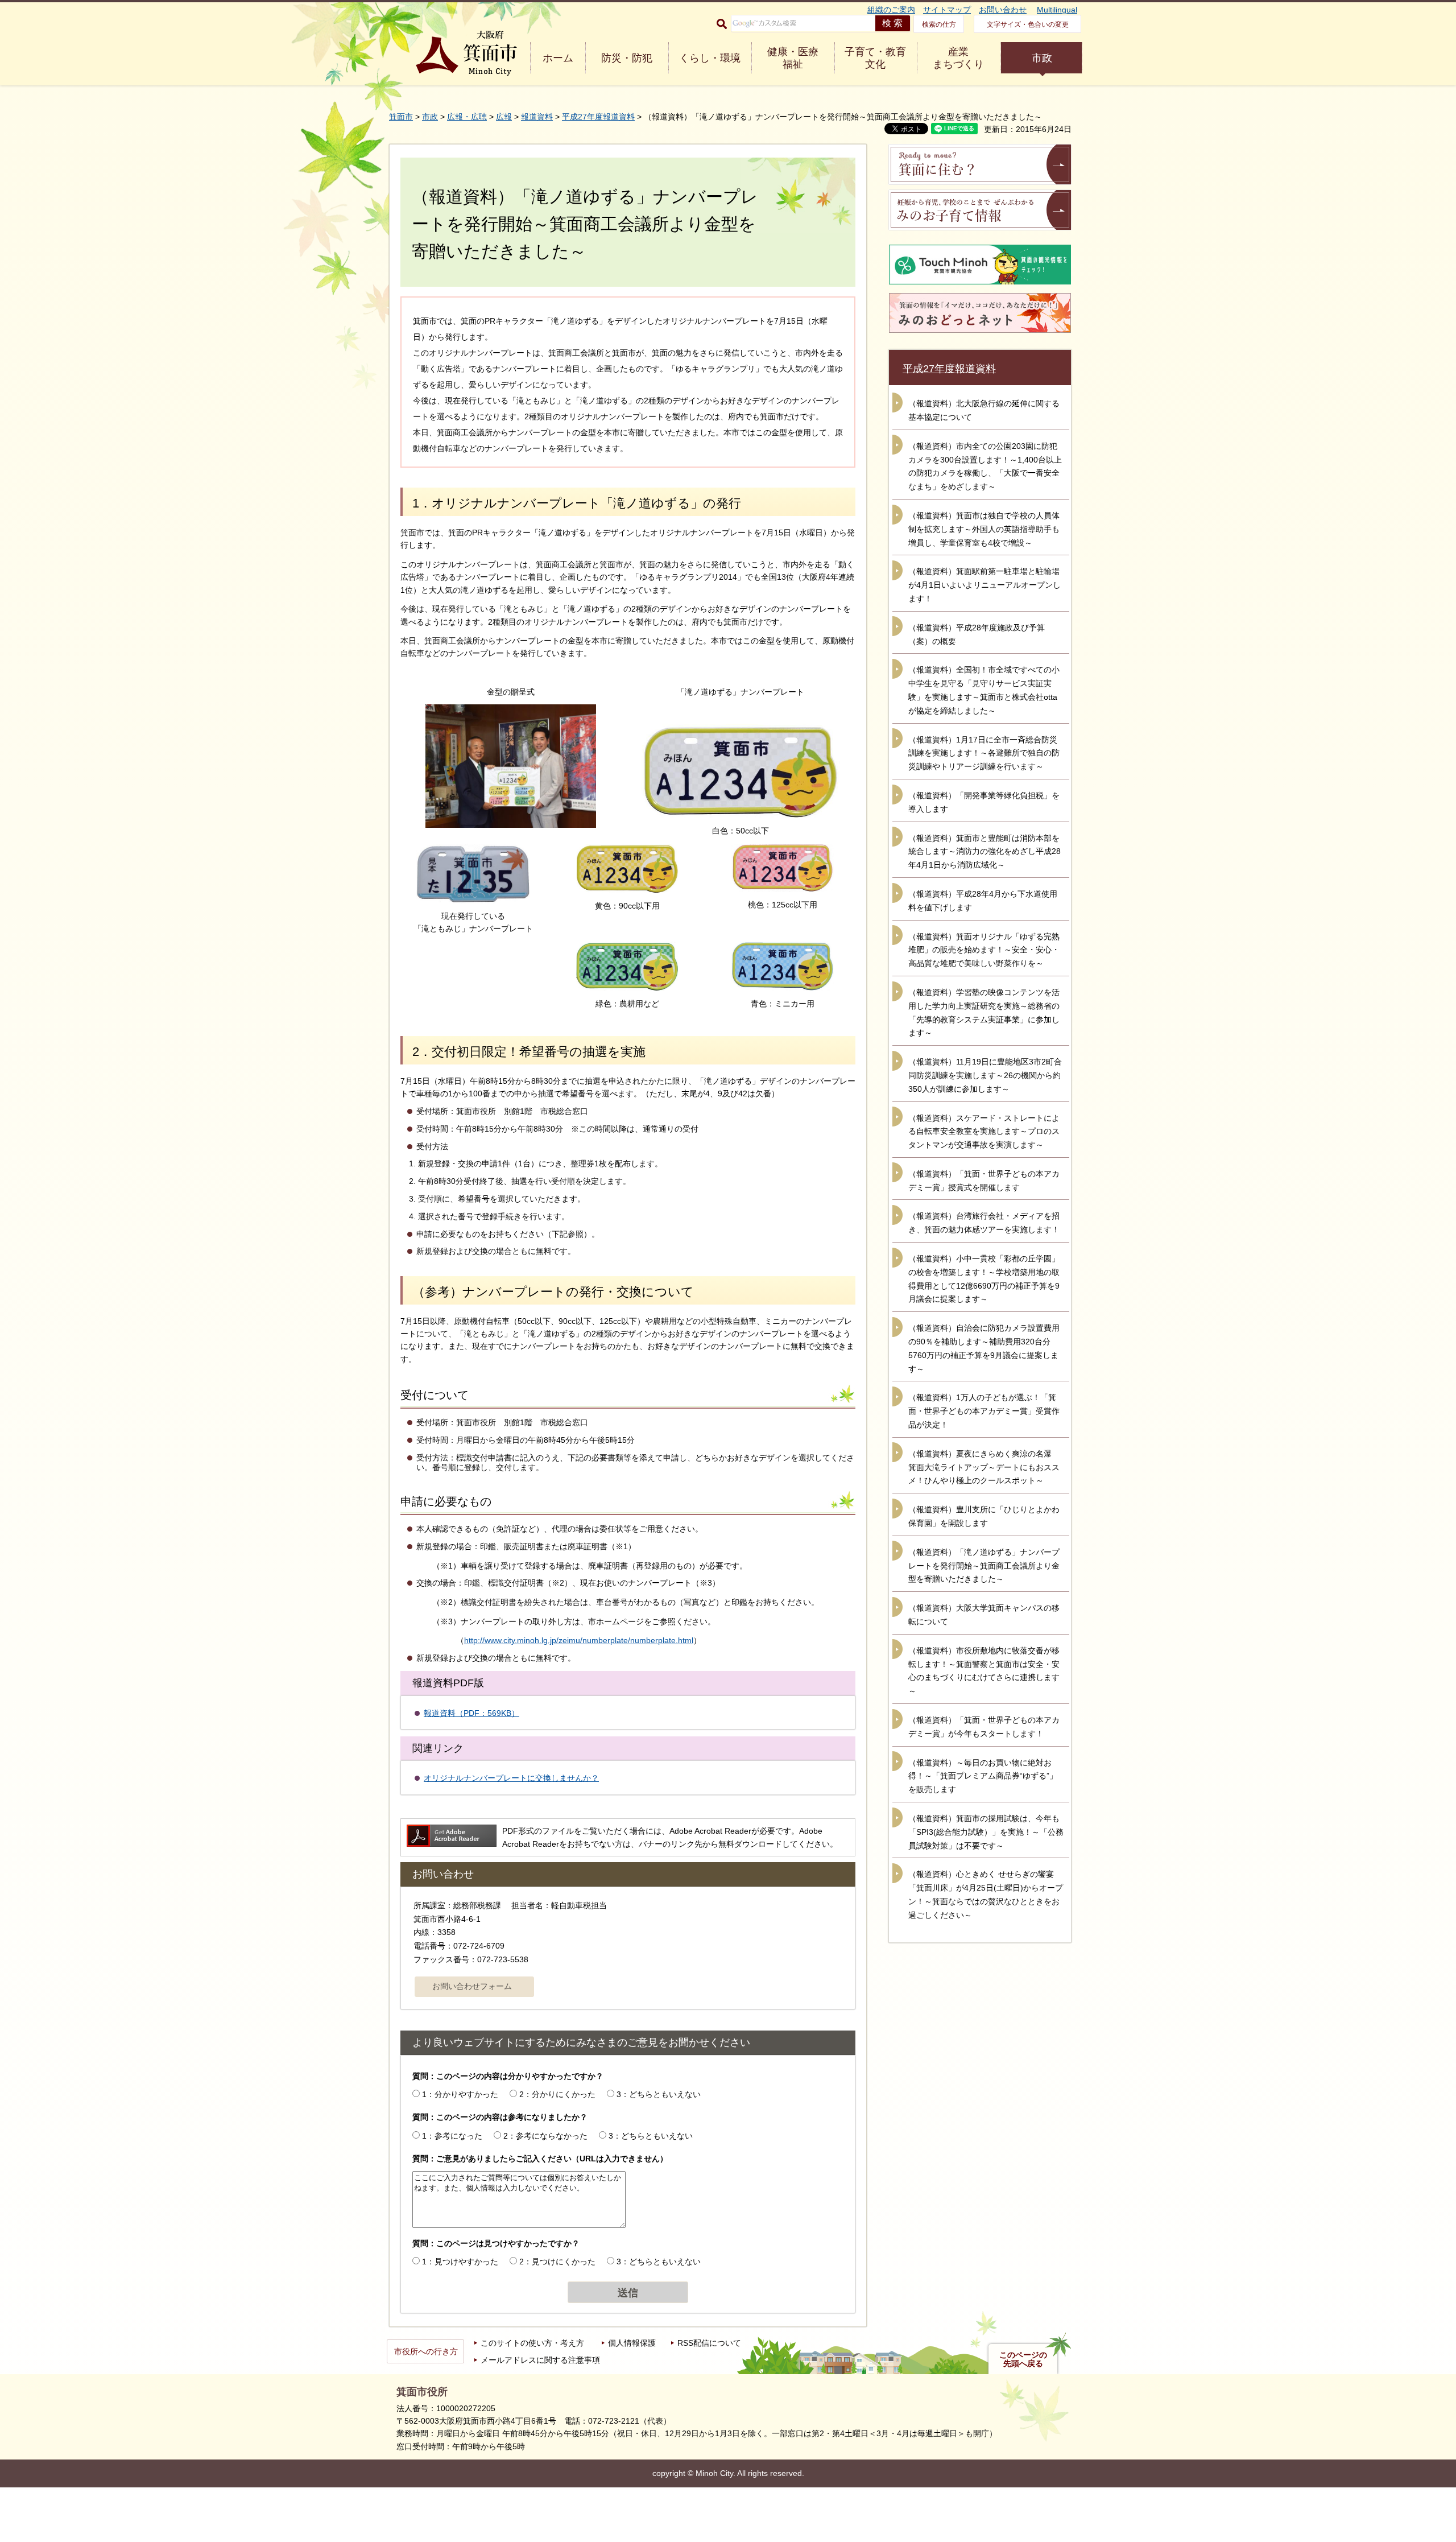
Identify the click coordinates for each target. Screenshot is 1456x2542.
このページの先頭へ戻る (1023, 2359)
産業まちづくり (958, 58)
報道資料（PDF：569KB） (471, 1713)
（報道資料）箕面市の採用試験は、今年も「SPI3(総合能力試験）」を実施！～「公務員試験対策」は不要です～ (986, 1832)
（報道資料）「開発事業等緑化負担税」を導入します (984, 802)
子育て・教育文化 (875, 58)
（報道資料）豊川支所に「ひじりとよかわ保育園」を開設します (984, 1516)
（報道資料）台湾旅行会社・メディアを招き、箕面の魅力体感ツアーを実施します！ (984, 1223)
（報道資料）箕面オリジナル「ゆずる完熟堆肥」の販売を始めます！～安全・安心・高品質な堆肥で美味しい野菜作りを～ (984, 950)
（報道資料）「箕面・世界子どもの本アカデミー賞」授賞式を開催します (984, 1181)
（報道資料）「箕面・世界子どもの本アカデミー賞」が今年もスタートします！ (984, 1727)
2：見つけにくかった (557, 2262)
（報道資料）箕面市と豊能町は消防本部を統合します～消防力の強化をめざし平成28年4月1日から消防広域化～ (985, 852)
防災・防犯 (627, 58)
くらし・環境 (710, 58)
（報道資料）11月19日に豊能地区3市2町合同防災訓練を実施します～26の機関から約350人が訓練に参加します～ (985, 1075)
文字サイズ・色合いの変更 (1028, 24)
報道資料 (537, 117)
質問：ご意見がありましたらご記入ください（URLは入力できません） (540, 2159)
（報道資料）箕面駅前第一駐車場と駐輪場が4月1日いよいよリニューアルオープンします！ (985, 585)
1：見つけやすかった (460, 2262)
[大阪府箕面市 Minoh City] (466, 53)
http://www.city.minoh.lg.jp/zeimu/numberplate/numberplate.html (579, 1640)
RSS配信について (709, 2343)
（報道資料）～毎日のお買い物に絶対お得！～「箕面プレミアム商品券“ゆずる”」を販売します (983, 1776)
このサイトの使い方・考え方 (532, 2343)
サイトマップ (947, 10)
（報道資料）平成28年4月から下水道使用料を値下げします (983, 901)
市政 (1042, 58)
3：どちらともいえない (659, 2094)
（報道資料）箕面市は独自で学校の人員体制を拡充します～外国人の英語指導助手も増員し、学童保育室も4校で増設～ (984, 529)
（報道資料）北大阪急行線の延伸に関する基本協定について (984, 410)
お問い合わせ (1003, 10)
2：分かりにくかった (557, 2094)
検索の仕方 (939, 24)
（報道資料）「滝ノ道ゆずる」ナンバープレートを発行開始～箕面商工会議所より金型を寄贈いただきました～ (984, 1566)
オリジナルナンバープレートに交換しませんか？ (511, 1778)
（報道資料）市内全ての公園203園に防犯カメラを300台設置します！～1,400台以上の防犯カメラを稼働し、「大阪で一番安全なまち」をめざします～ (985, 466)
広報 (504, 117)
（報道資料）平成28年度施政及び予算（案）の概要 (977, 634)
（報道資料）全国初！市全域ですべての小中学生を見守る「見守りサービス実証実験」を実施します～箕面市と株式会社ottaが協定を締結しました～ (984, 690)
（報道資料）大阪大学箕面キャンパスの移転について (984, 1615)
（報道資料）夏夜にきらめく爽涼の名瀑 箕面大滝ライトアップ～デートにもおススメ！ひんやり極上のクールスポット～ (984, 1467)
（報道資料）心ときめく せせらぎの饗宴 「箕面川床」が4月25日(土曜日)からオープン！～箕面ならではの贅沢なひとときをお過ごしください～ (986, 1894)
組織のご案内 (891, 10)
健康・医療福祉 (793, 58)
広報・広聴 (467, 117)
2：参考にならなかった (545, 2136)
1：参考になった (452, 2136)
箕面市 (401, 117)
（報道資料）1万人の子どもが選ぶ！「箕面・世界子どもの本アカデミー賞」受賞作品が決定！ (984, 1411)
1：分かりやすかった (460, 2094)
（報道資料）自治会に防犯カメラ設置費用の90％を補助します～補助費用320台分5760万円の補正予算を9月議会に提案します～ (984, 1348)
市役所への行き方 (426, 2351)
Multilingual (1057, 10)
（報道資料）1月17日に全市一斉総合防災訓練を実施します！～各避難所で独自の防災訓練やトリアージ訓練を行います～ (984, 753)
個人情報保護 (632, 2343)
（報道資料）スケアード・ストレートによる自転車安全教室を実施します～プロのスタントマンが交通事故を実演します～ (984, 1132)
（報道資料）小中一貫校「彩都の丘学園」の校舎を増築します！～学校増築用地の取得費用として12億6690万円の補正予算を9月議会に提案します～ (984, 1279)
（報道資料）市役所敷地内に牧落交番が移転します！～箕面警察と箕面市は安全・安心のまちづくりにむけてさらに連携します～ (984, 1671)
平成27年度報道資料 (598, 117)
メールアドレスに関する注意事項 (540, 2360)
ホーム (558, 58)
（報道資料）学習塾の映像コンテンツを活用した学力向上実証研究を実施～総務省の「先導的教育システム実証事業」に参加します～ (984, 1012)
